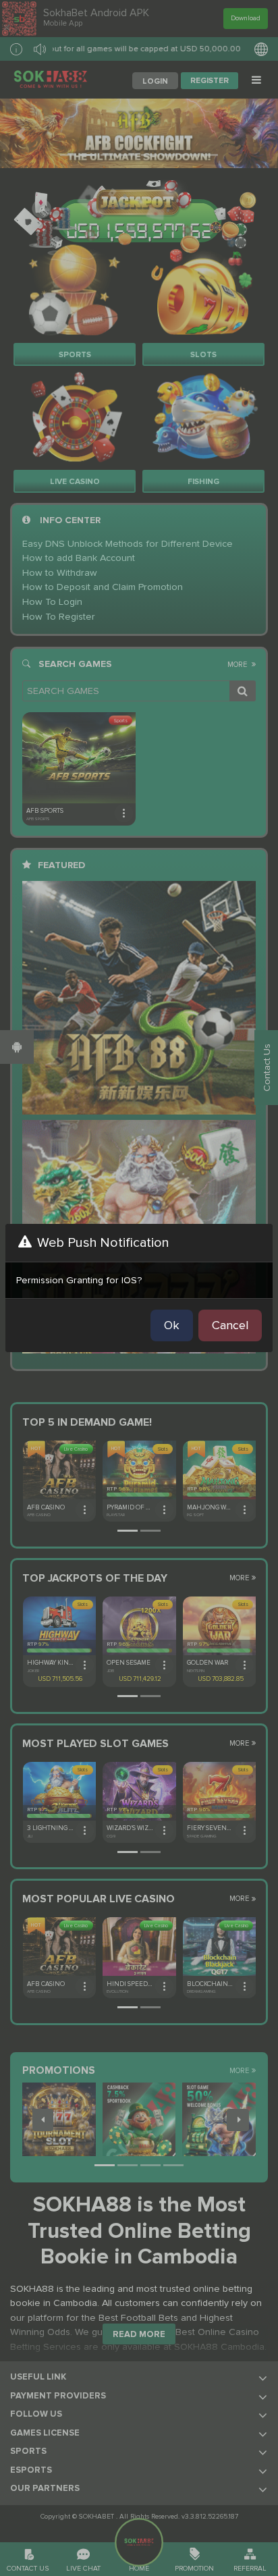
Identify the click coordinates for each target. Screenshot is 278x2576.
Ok (172, 1325)
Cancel (230, 1325)
